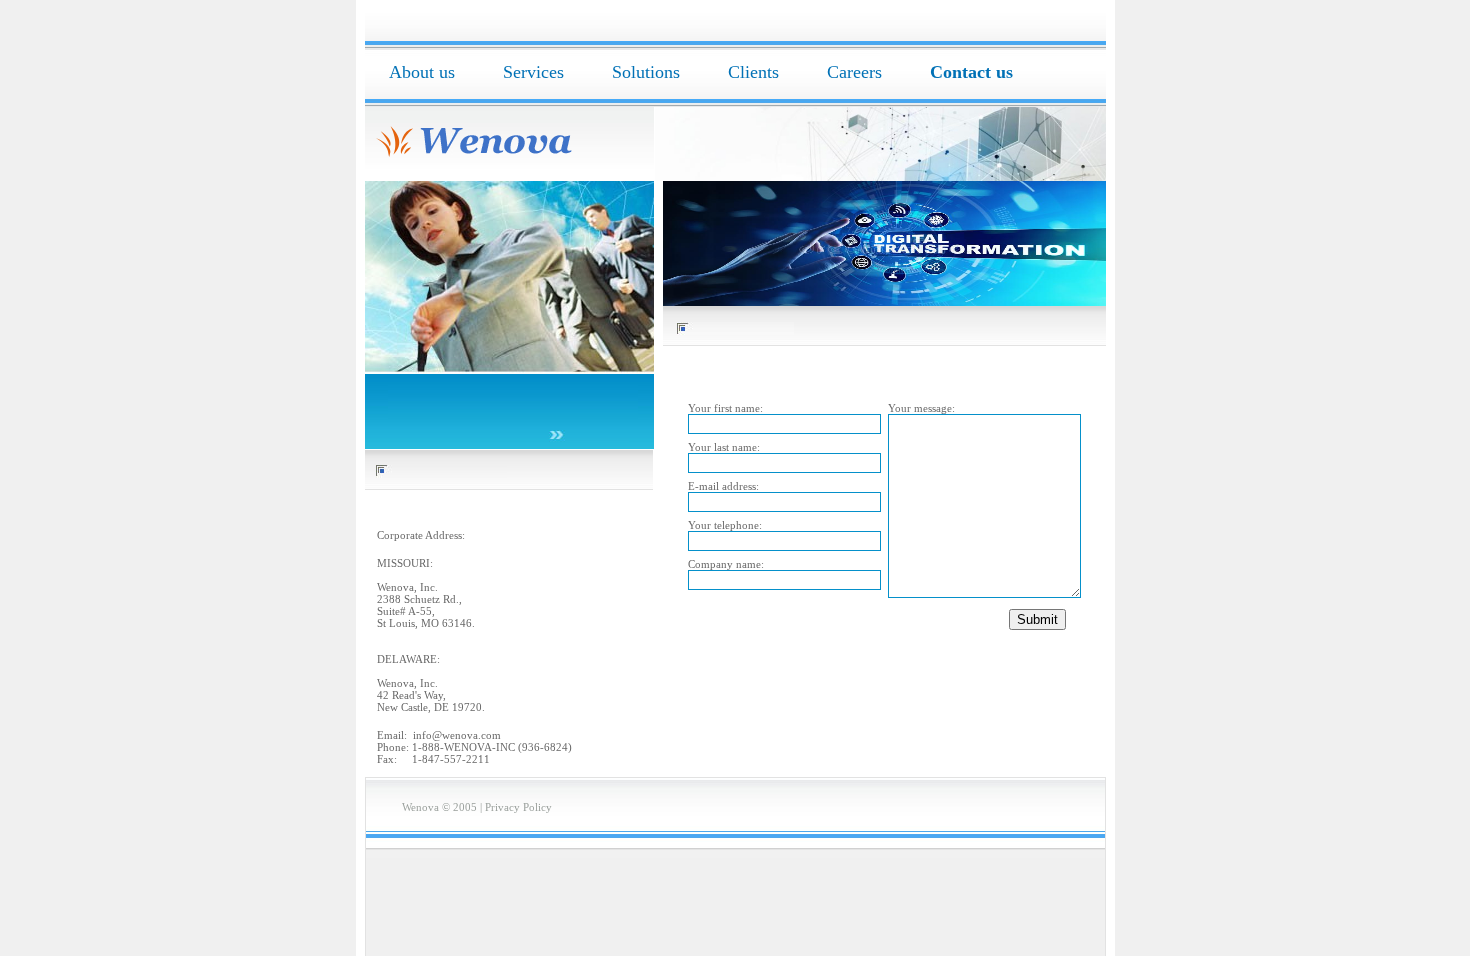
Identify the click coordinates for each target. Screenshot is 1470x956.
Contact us (971, 72)
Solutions (646, 72)
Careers (854, 72)
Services (533, 72)
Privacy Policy (518, 807)
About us (422, 72)
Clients (753, 72)
